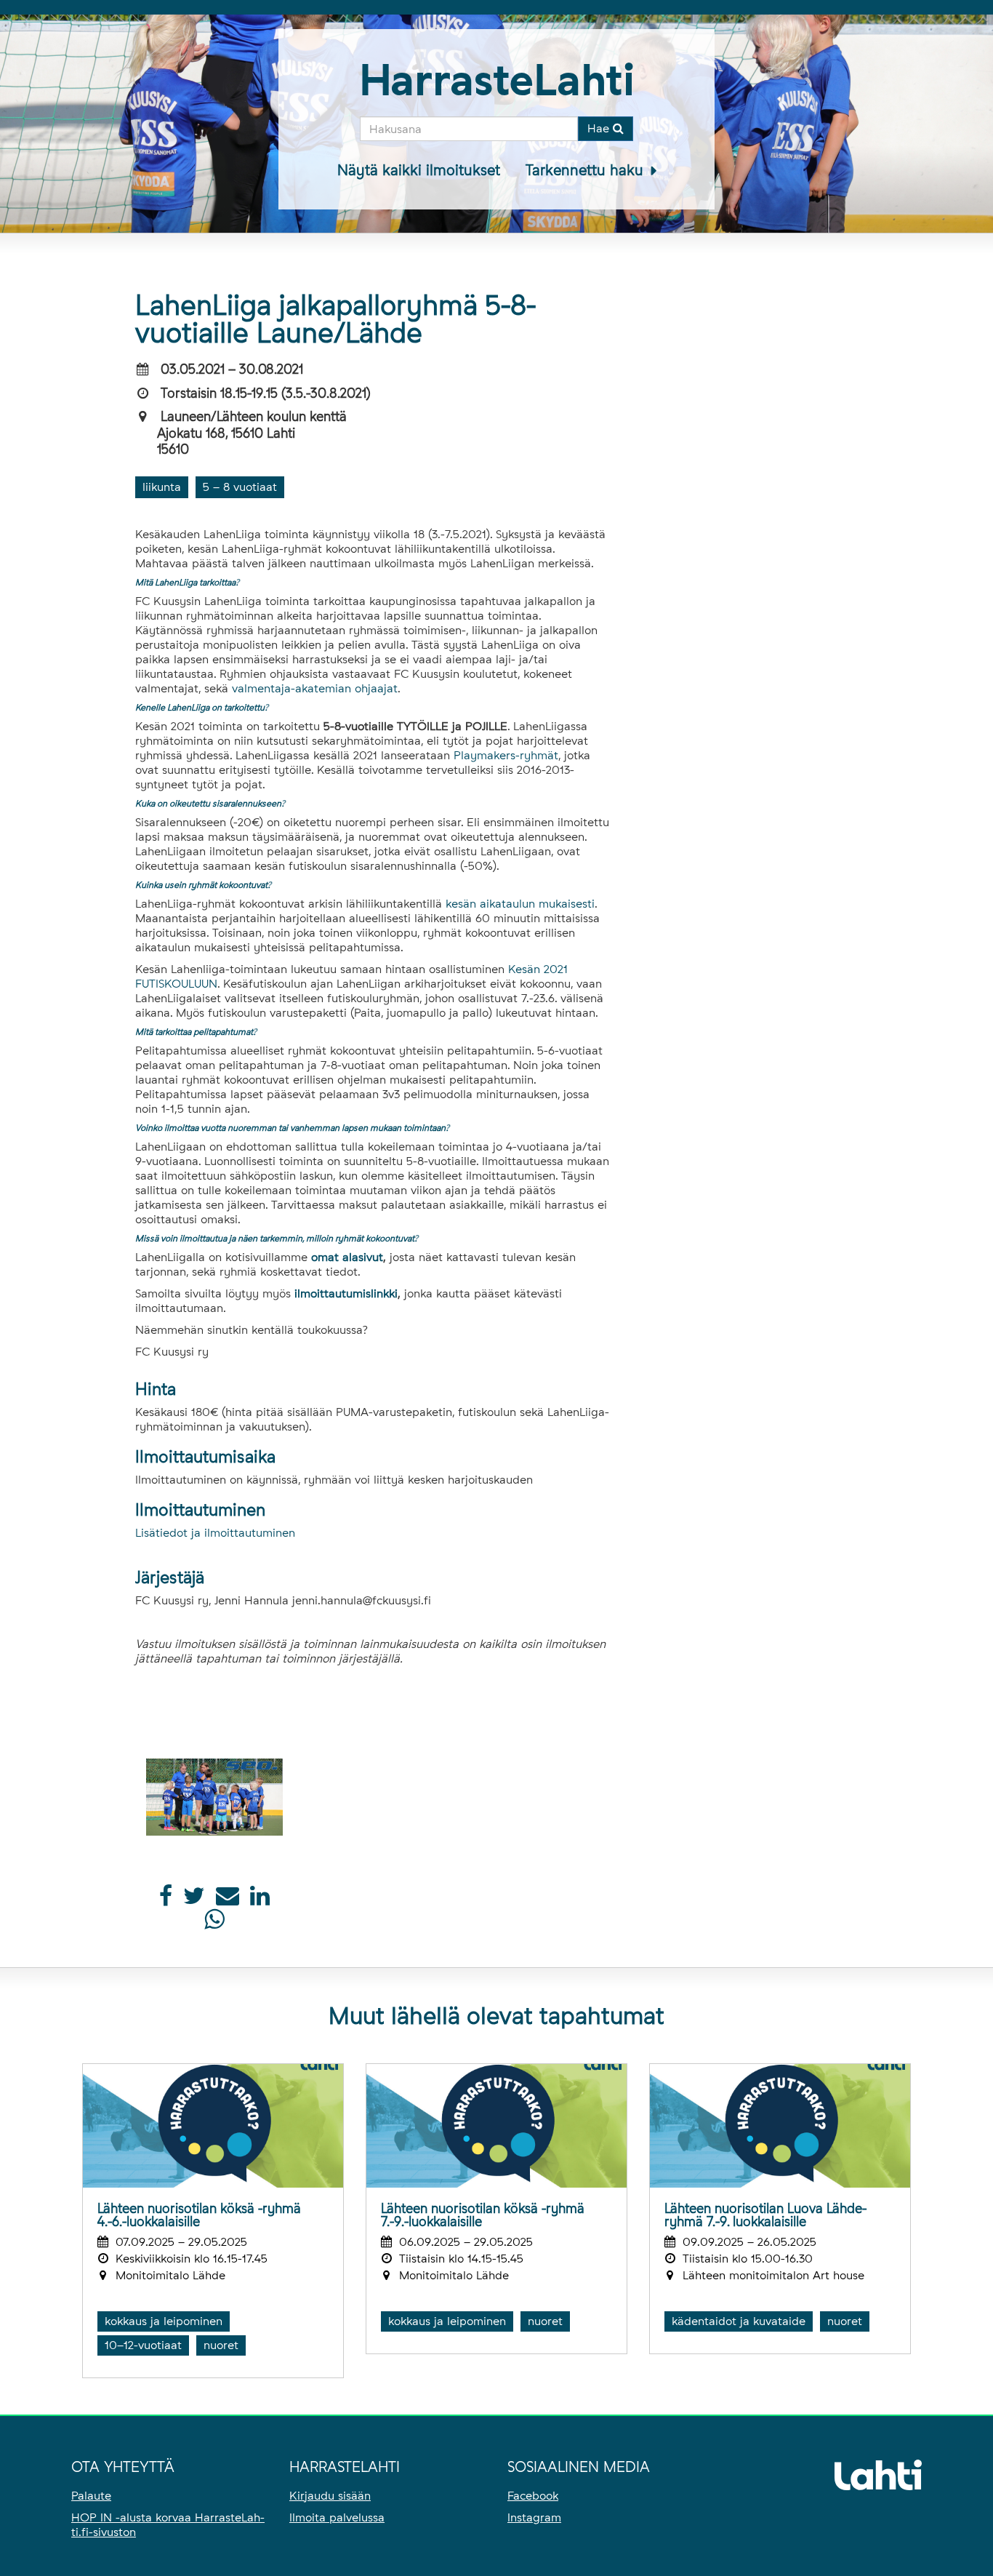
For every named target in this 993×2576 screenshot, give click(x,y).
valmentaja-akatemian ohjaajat (315, 688)
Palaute (91, 2496)
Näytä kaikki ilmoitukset (419, 170)
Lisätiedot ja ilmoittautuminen (215, 1533)
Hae (600, 128)
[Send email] (228, 1900)
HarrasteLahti (497, 80)
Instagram (534, 2517)
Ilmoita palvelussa (337, 2517)
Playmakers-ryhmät (506, 755)
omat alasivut (347, 1257)
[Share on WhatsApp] (214, 1923)
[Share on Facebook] (166, 1900)
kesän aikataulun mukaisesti (520, 904)
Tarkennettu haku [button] (587, 170)
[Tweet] (194, 1900)
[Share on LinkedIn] (260, 1900)
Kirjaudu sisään (330, 2496)
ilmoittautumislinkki (346, 1293)
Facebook (533, 2496)
